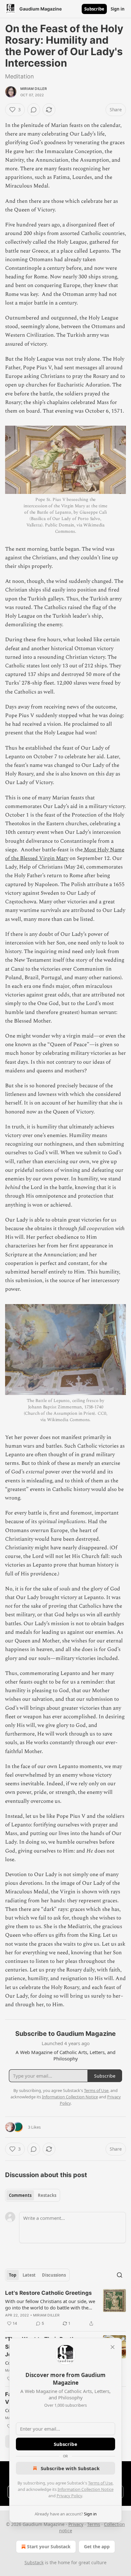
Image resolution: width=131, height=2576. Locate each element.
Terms (94, 2524)
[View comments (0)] (34, 110)
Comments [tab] (20, 2195)
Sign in (118, 9)
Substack (34, 2562)
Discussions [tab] (54, 2275)
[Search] (120, 2275)
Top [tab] (13, 2275)
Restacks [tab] (47, 2195)
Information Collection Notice (86, 2489)
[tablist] (33, 2195)
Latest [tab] (29, 2275)
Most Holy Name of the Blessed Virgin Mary (65, 854)
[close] (113, 2347)
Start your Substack (49, 2547)
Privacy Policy (69, 2496)
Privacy (76, 2524)
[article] (65, 2308)
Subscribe (94, 9)
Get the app (97, 2547)
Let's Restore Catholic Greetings (48, 2293)
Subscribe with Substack (70, 2468)
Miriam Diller (34, 89)
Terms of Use (100, 2483)
